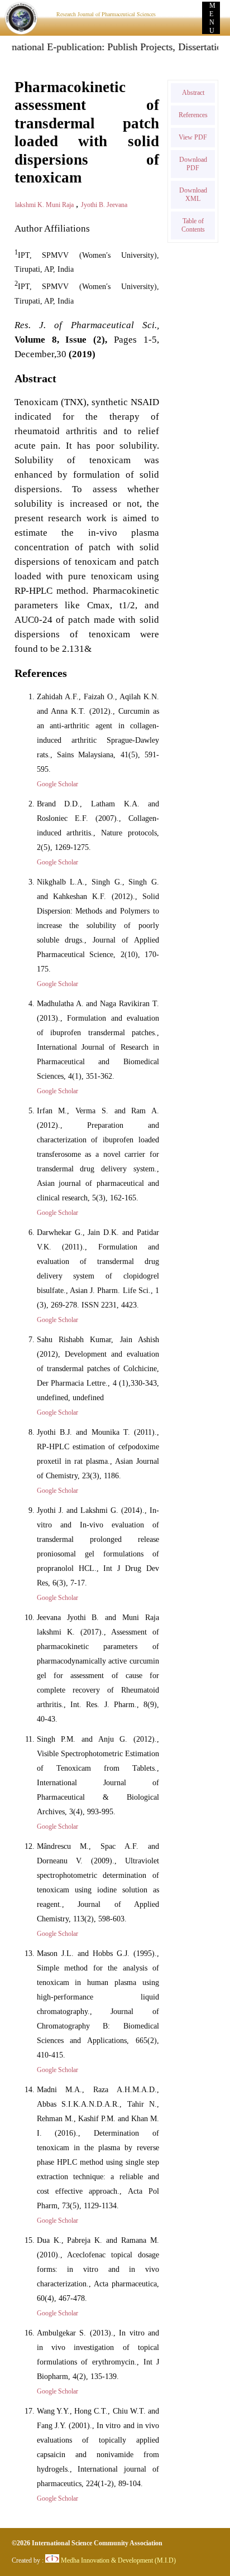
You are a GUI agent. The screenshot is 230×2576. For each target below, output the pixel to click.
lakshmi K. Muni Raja (45, 205)
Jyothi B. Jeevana (104, 205)
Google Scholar (57, 784)
